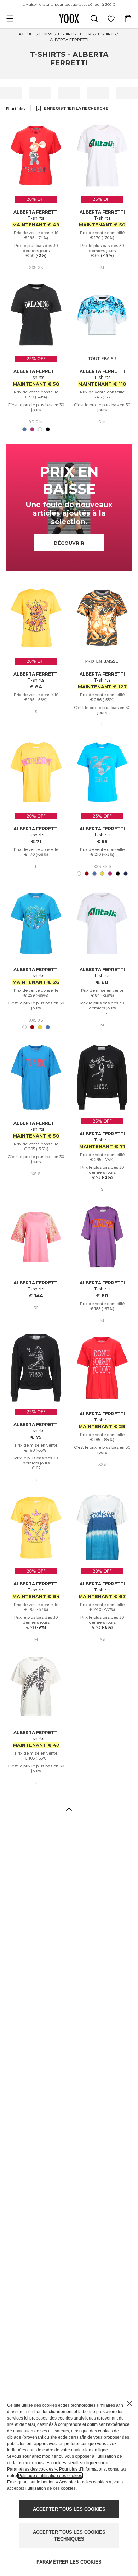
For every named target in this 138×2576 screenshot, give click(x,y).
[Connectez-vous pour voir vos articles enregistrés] (111, 18)
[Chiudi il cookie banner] (130, 2404)
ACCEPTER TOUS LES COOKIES (69, 2509)
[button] (69, 1809)
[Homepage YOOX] (69, 18)
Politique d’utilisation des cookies (50, 2476)
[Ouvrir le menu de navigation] (10, 18)
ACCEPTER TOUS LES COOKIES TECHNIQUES (69, 2536)
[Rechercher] (94, 18)
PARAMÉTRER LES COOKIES (69, 2562)
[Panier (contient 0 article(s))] (128, 18)
